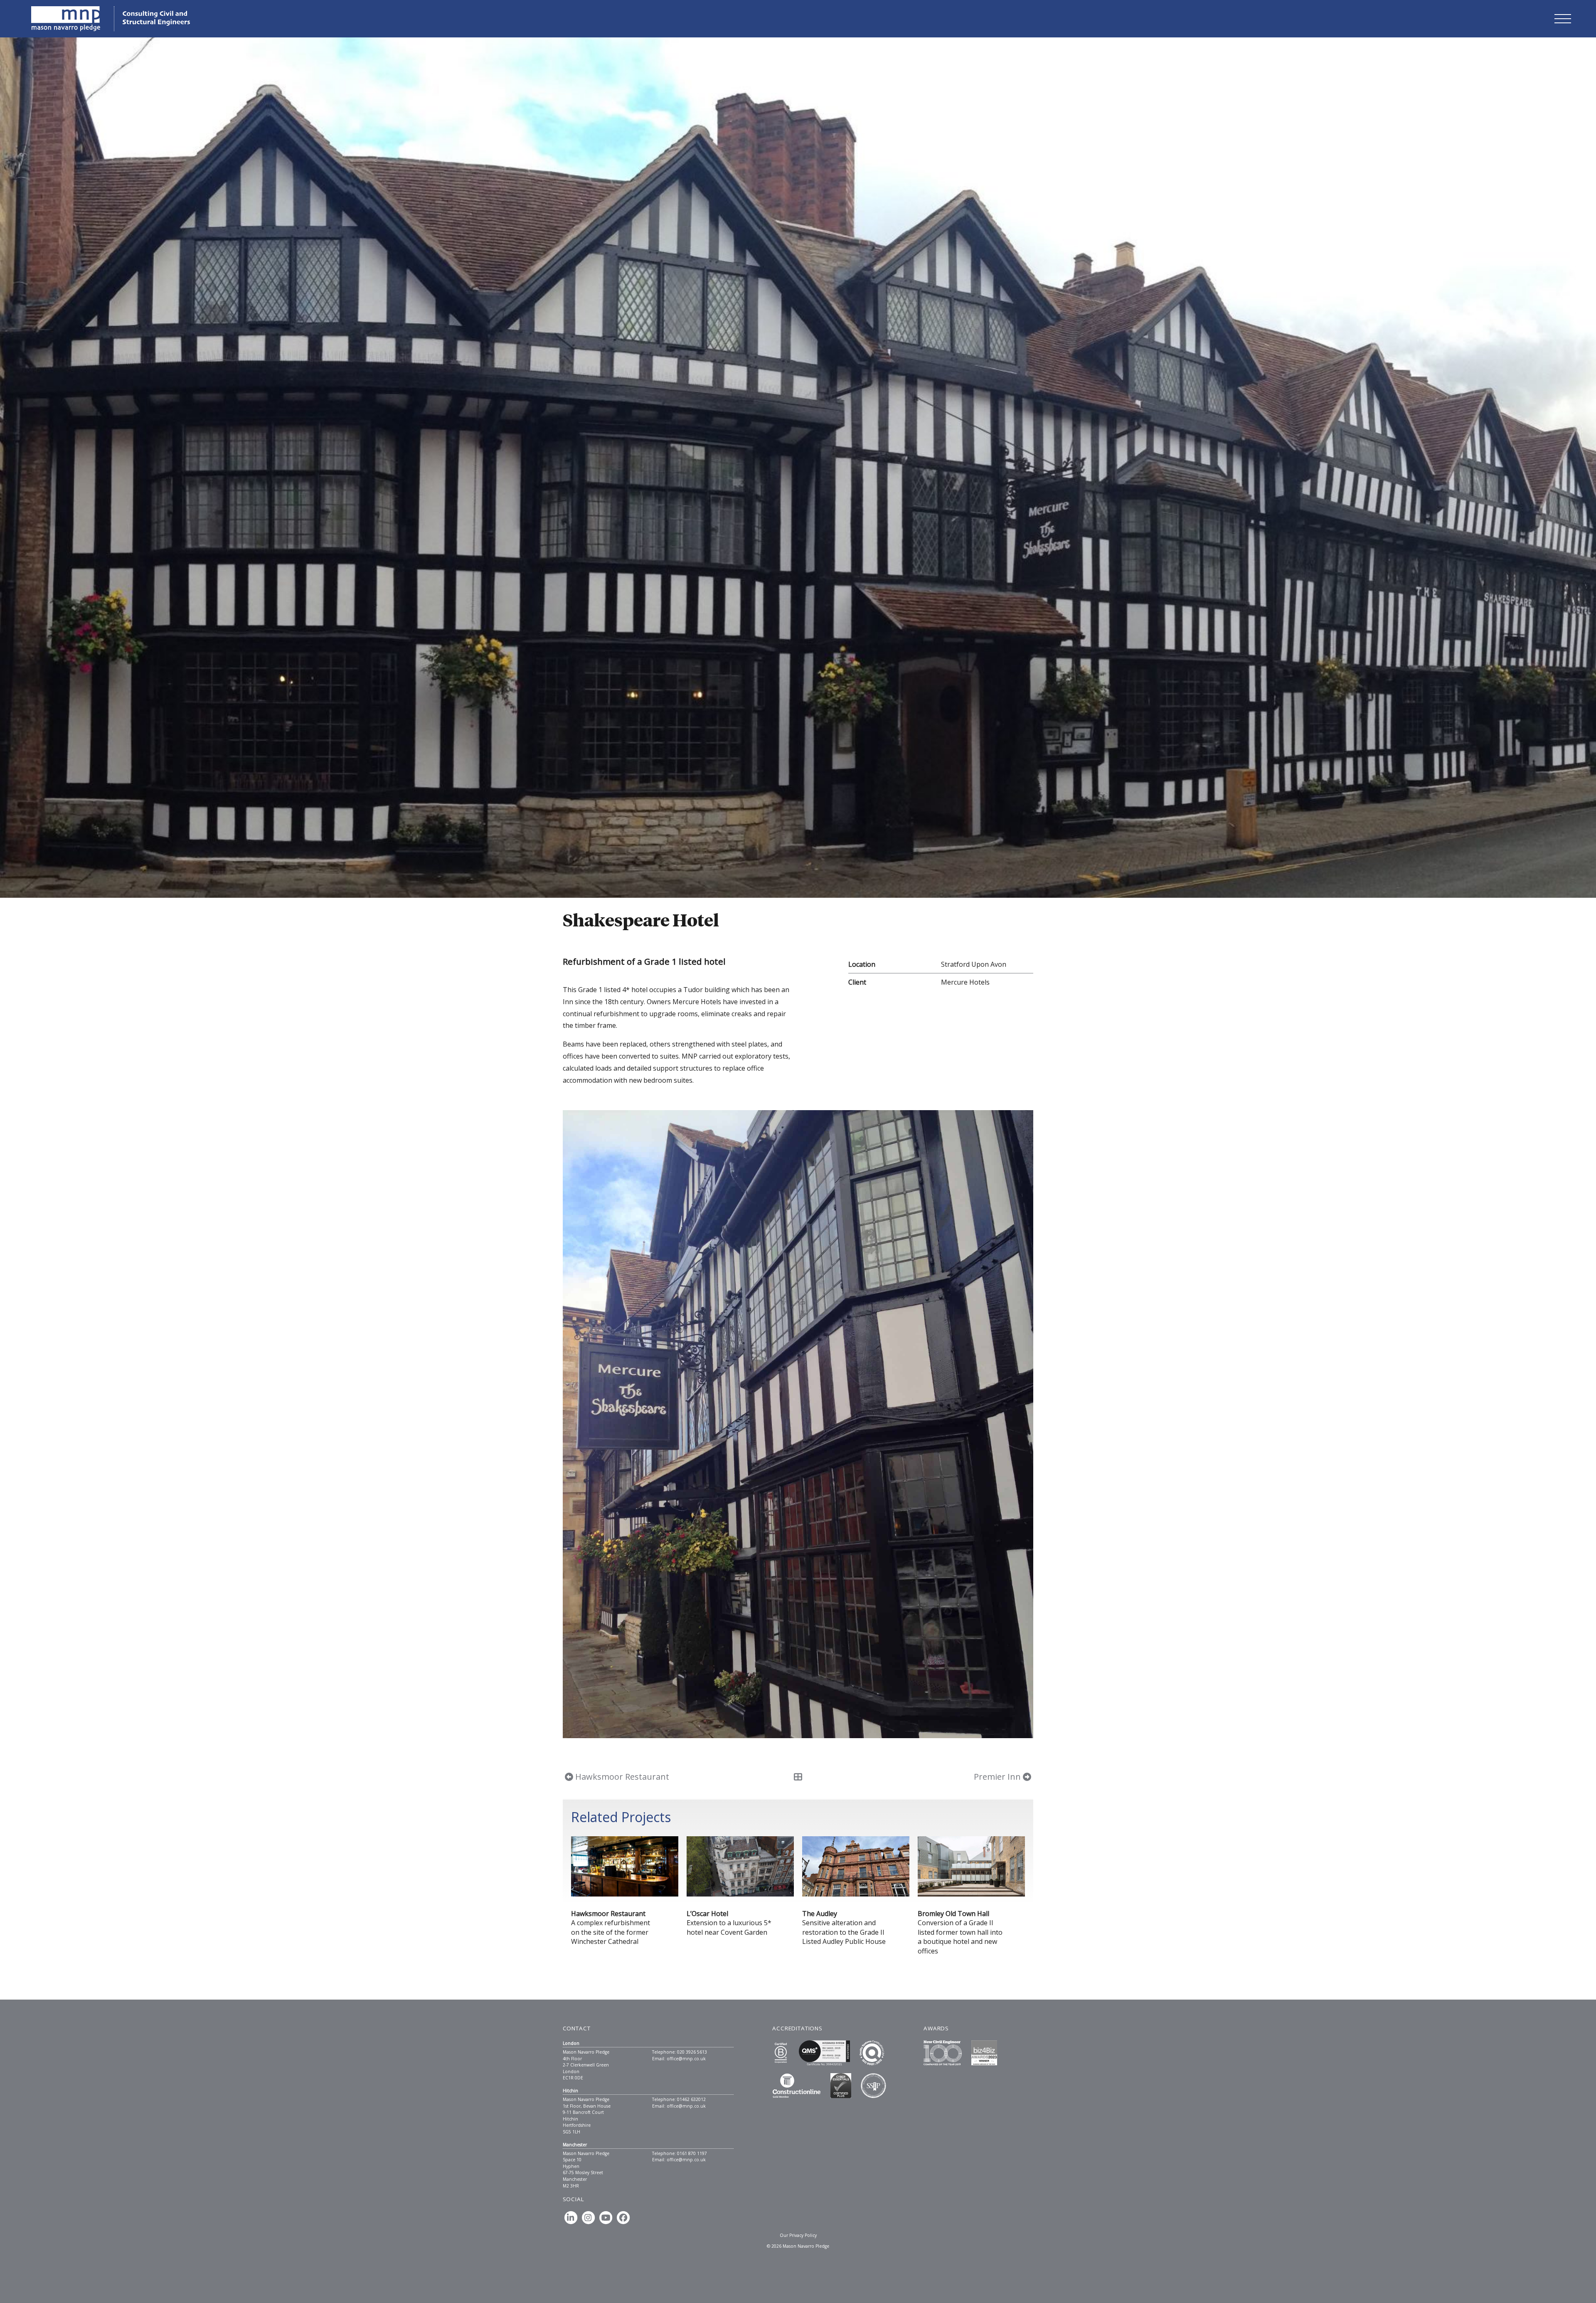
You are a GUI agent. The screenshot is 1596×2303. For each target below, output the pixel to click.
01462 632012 (691, 2099)
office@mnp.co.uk (686, 2059)
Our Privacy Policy (798, 2235)
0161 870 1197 (692, 2153)
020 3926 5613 (692, 2052)
